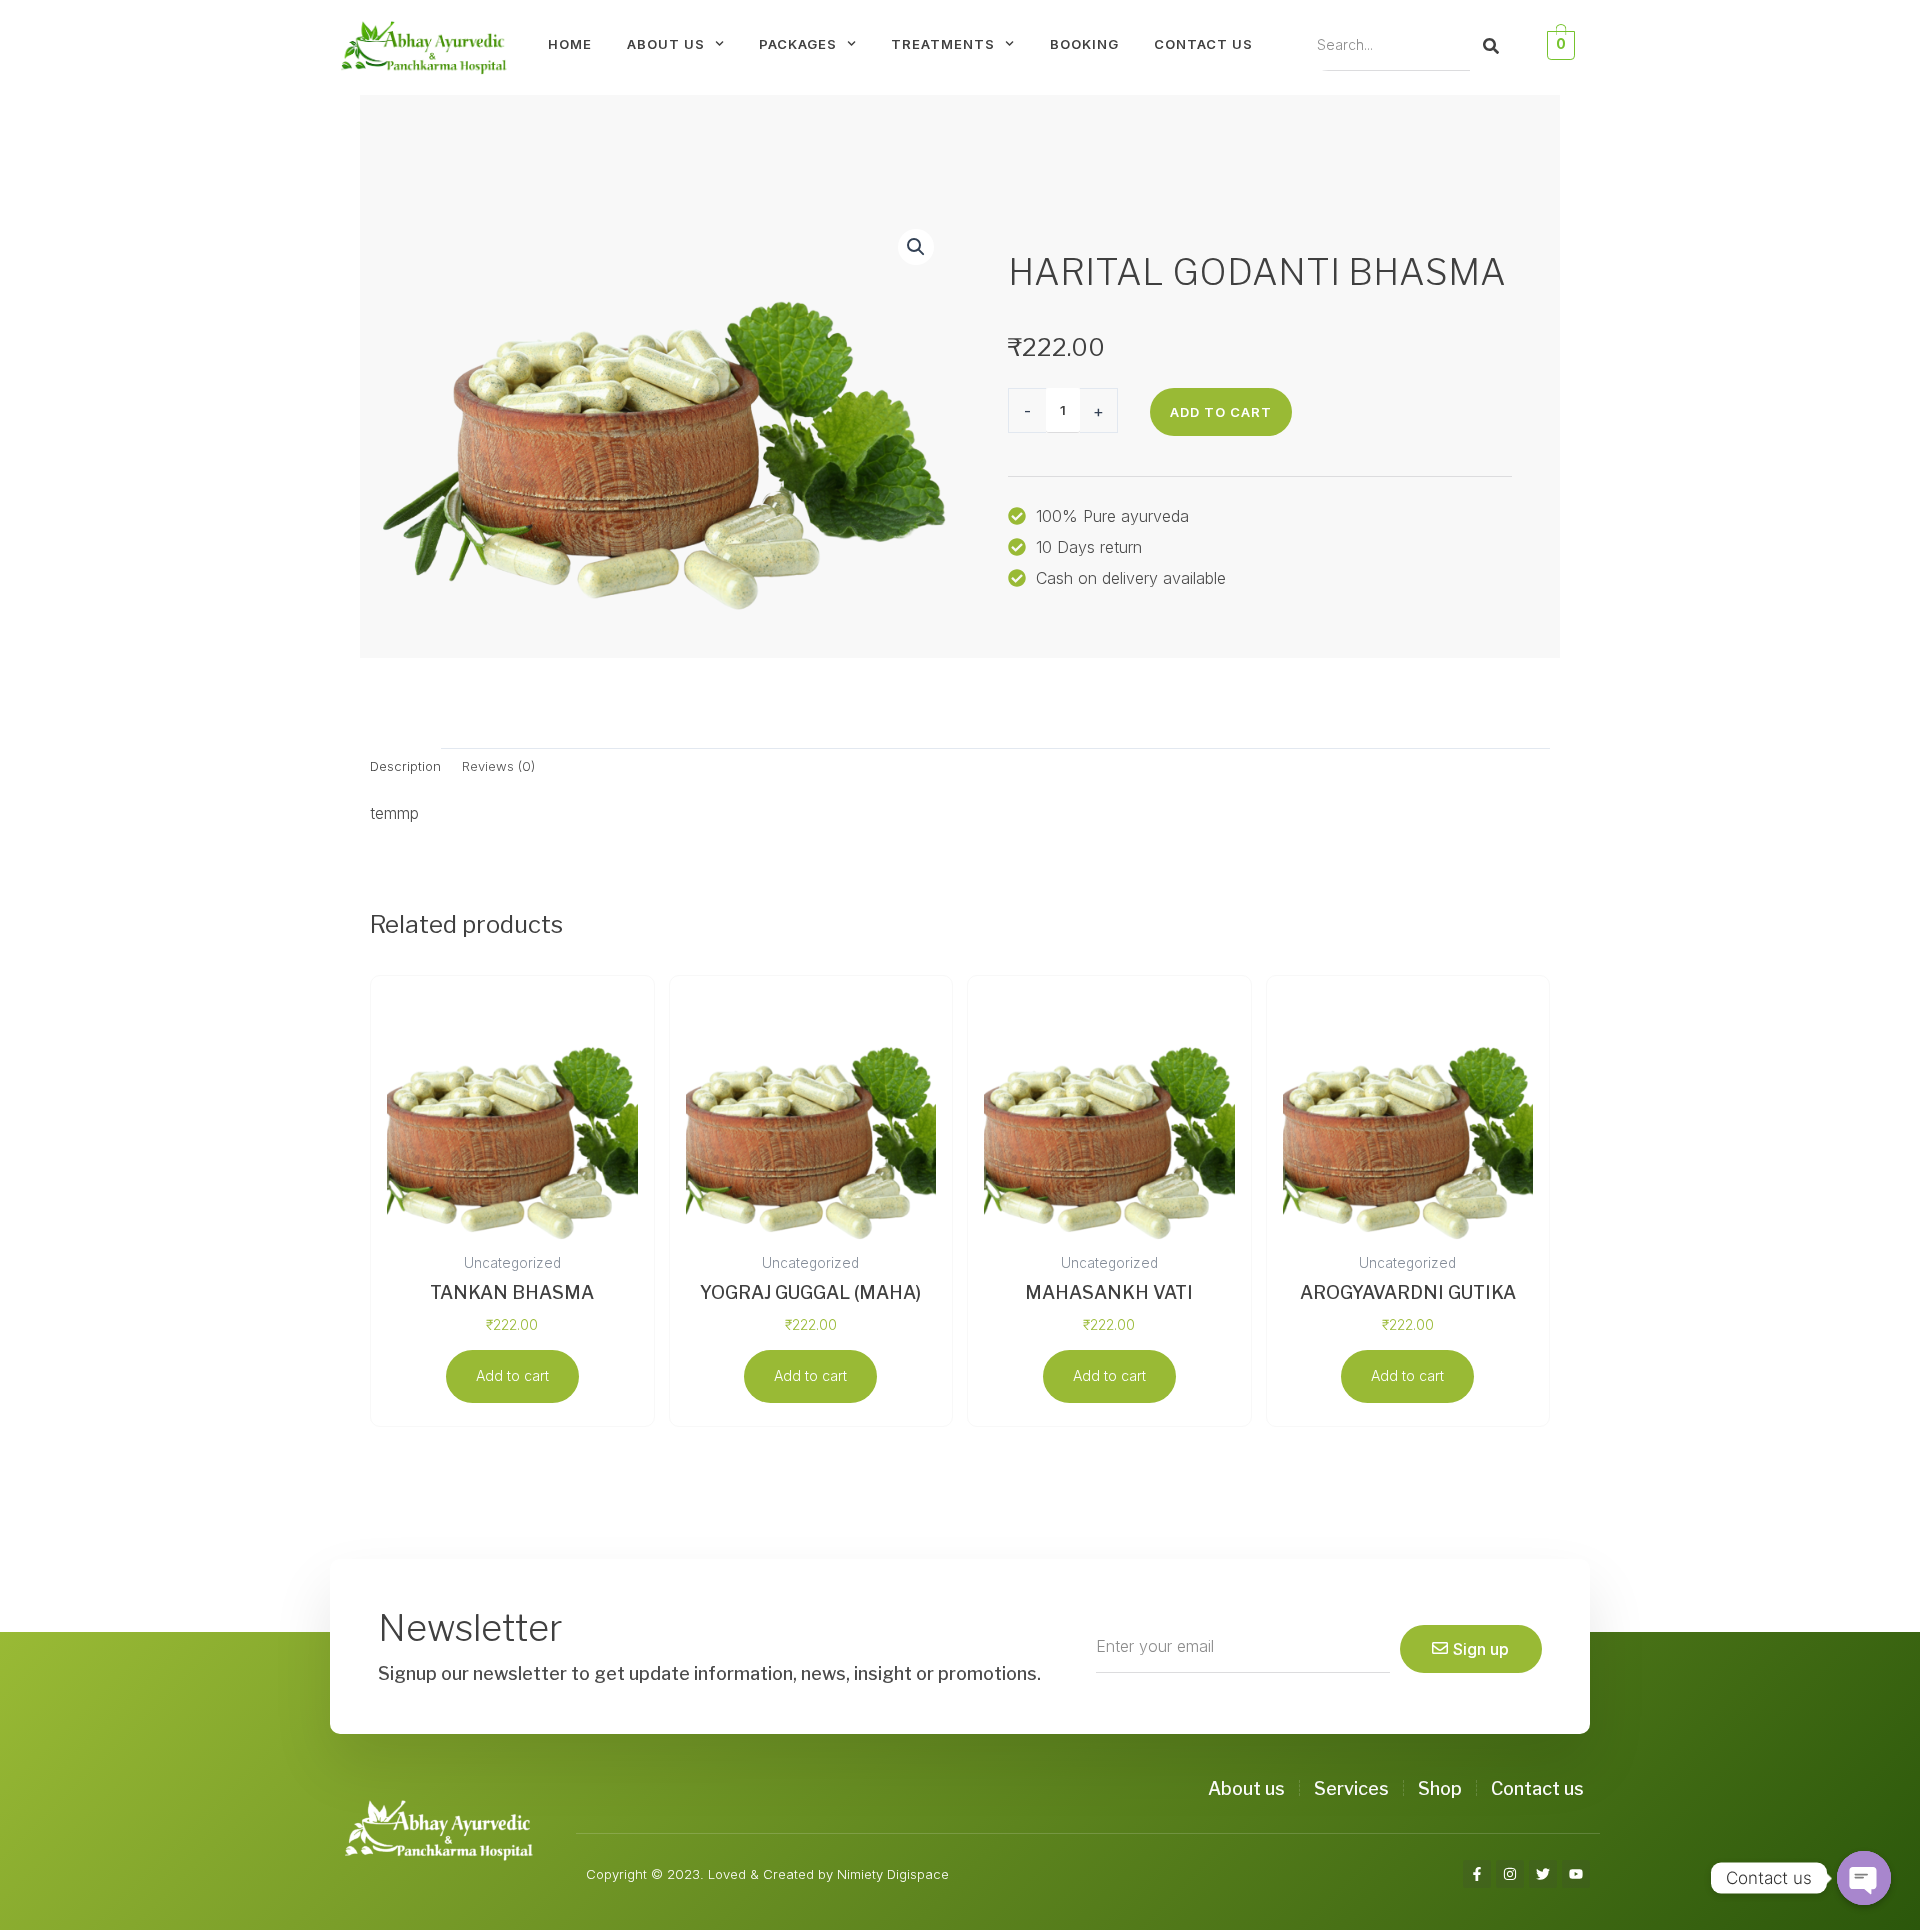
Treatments (943, 44)
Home (570, 44)
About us (666, 44)
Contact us (1203, 44)
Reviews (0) (498, 766)
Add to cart (1221, 412)
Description (405, 766)
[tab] (405, 766)
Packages (798, 44)
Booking (1084, 44)
